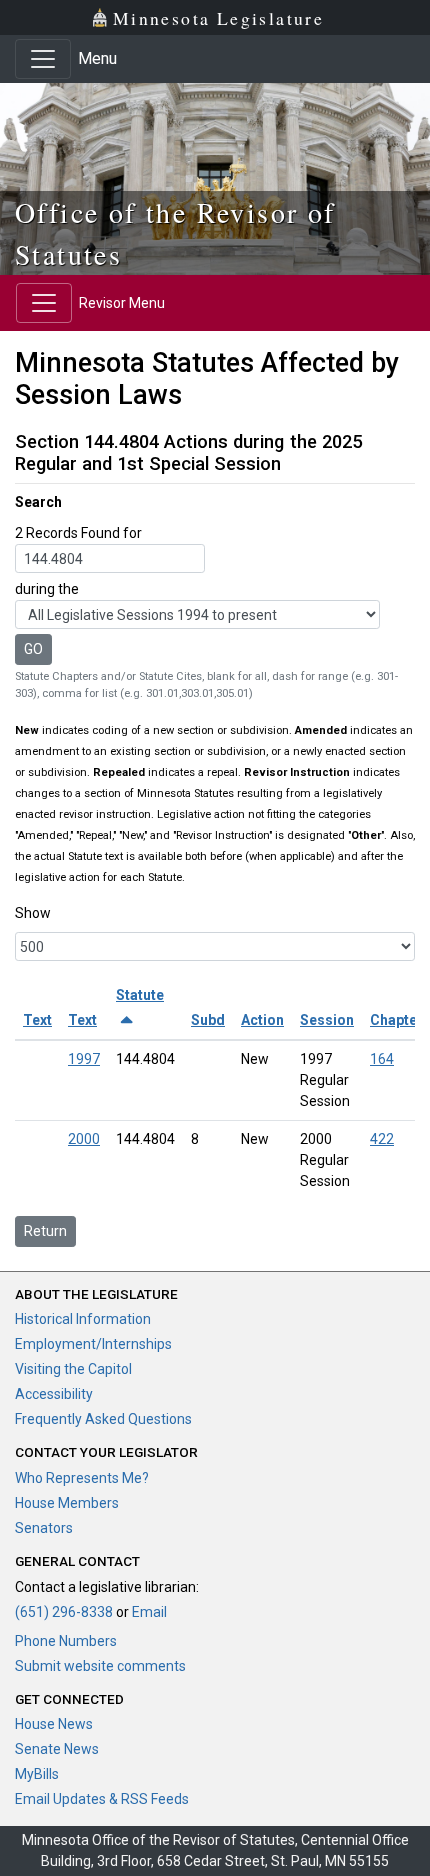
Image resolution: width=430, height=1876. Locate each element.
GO (33, 649)
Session (327, 1020)
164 (382, 1059)
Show (33, 913)
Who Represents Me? (82, 1478)
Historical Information (83, 1319)
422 (382, 1139)
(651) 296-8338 (64, 1612)
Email (149, 1612)
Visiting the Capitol (73, 1369)
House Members (67, 1503)
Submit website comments (100, 1666)
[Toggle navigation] (43, 59)
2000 (84, 1139)
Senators (44, 1528)
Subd (208, 1020)
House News (54, 1724)
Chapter (396, 1020)
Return (45, 1231)
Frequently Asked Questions (103, 1419)
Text (37, 1020)
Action (262, 1020)
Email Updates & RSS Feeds (102, 1799)
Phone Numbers (66, 1641)
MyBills (37, 1774)
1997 (84, 1059)
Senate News (57, 1749)
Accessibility (54, 1394)
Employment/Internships (93, 1344)
